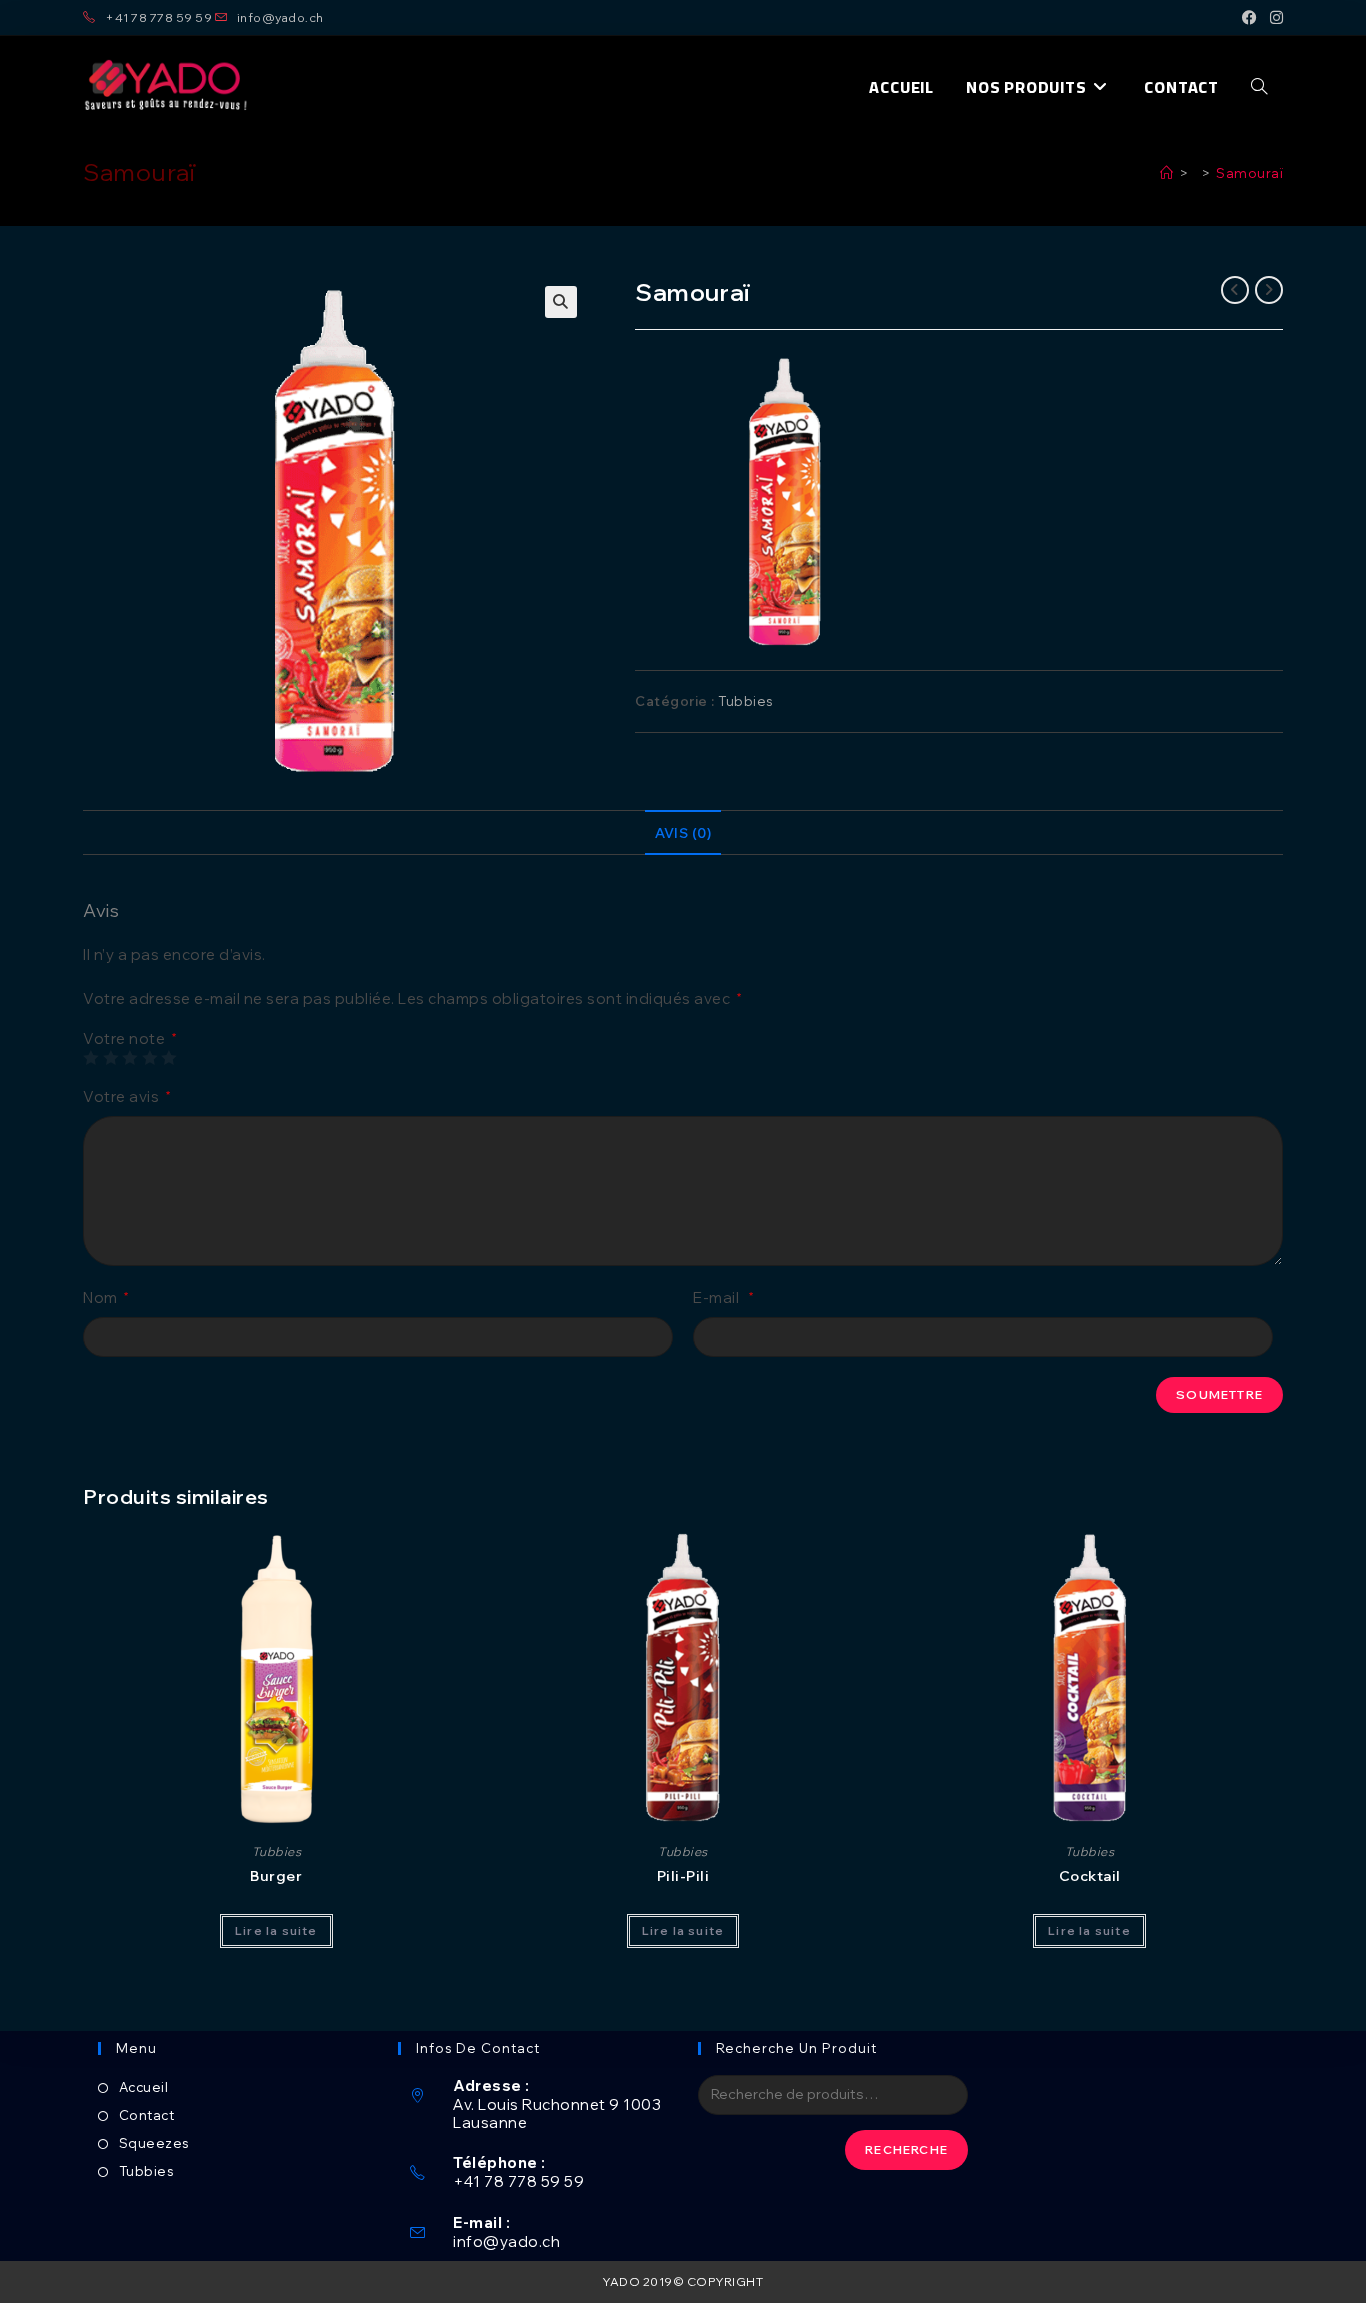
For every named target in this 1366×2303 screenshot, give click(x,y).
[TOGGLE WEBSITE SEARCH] (1259, 87)
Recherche (906, 2149)
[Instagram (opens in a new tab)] (1274, 18)
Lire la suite (276, 1930)
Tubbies (745, 701)
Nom (106, 1297)
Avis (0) (683, 832)
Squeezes (154, 2143)
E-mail (723, 1297)
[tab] (683, 833)
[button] (166, 87)
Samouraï (1249, 173)
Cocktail (1090, 1876)
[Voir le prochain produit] (1269, 290)
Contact (146, 2115)
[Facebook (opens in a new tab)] (1250, 18)
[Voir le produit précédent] (1235, 290)
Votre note (129, 1038)
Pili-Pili (683, 1876)
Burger (276, 1876)
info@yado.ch (506, 2241)
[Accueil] (1167, 173)
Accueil (143, 2087)
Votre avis (126, 1096)
